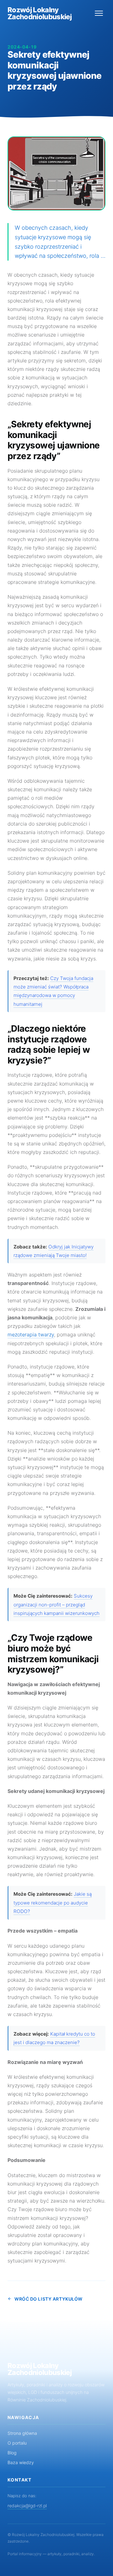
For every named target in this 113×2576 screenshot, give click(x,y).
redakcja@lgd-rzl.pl (27, 2506)
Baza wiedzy (21, 2462)
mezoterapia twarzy (31, 1334)
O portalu (17, 2443)
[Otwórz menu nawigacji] (99, 13)
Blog (12, 2453)
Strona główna (22, 2433)
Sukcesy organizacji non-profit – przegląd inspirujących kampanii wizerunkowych (56, 1605)
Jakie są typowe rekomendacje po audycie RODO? (53, 1903)
